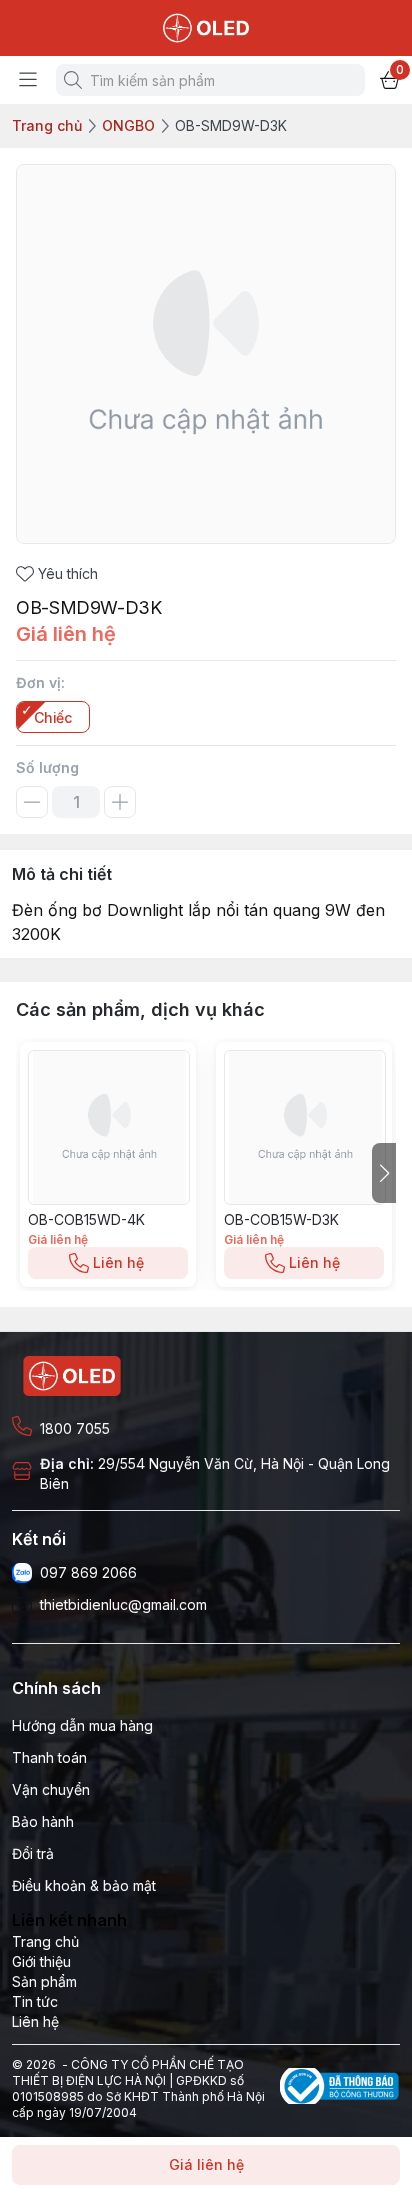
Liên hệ (118, 1262)
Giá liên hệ (206, 2164)
